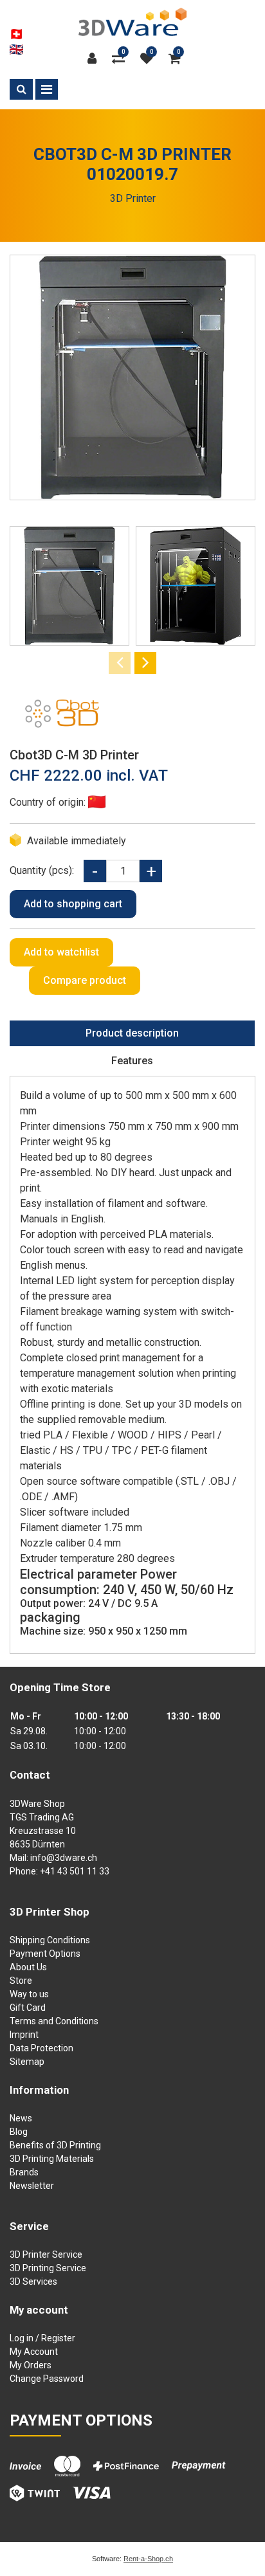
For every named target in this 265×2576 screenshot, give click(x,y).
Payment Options (45, 1954)
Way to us (29, 1994)
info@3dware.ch (64, 1858)
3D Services (33, 2281)
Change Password (47, 2379)
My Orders (31, 2365)
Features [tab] (132, 1061)
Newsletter (32, 2186)
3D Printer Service (46, 2254)
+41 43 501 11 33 (75, 1871)
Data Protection (41, 2048)
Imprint (24, 2035)
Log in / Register (42, 2338)
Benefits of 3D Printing (55, 2145)
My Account (34, 2352)
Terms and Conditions (54, 2021)
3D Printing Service (48, 2268)
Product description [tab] (132, 1033)
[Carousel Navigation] (132, 663)
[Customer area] (95, 59)
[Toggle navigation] (47, 89)
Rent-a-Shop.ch (148, 2559)
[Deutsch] (16, 34)
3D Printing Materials (52, 2159)
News (21, 2118)
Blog (19, 2132)
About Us (28, 1967)
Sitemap (27, 2062)
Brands (24, 2172)
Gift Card (28, 2008)
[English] (16, 50)
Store (21, 1981)
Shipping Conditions (50, 1940)
